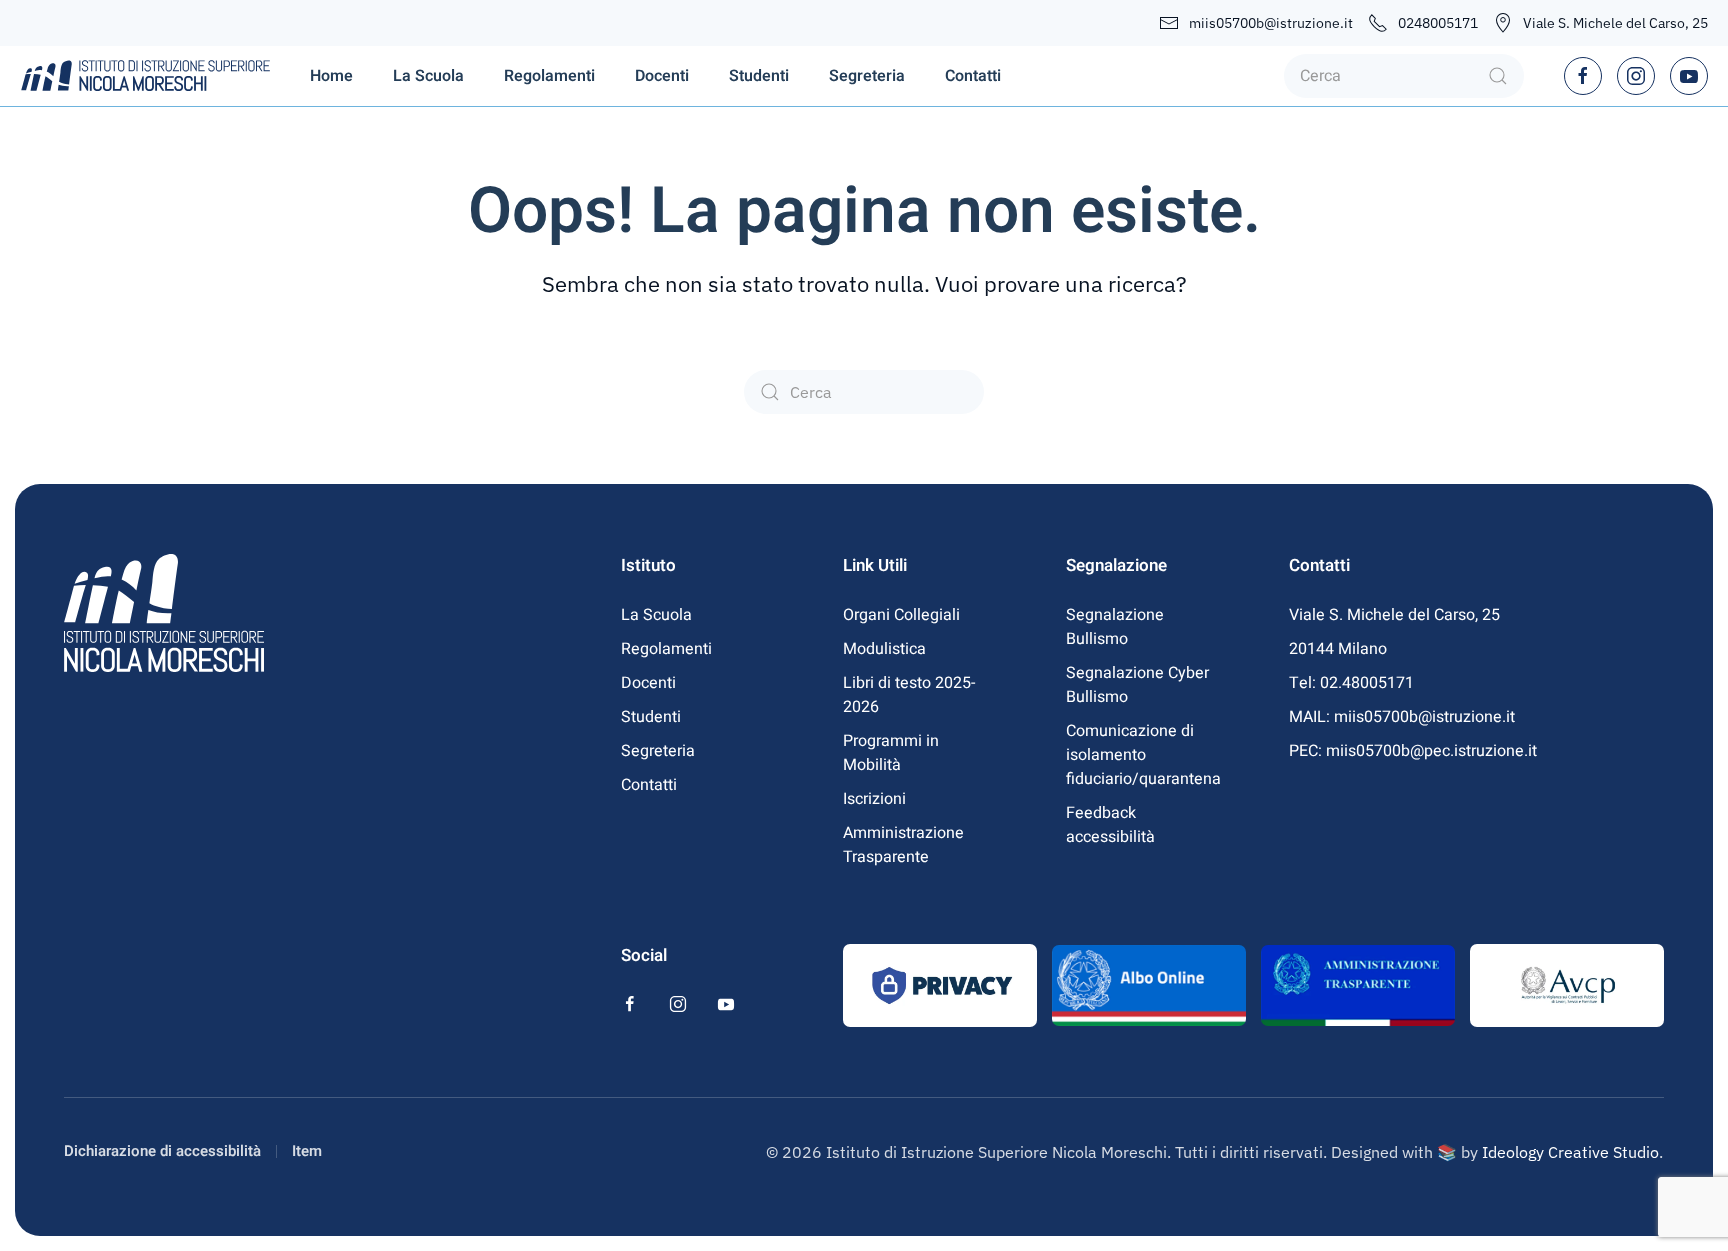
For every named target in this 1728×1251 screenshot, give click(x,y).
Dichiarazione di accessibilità (162, 1151)
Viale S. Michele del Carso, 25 (1615, 23)
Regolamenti (666, 649)
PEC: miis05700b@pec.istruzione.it (1413, 751)
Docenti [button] (662, 76)
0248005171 (1438, 23)
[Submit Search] (1498, 76)
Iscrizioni (874, 799)
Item (307, 1151)
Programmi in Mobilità (891, 753)
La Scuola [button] (428, 76)
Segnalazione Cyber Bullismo (1137, 685)
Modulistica (884, 649)
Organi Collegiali (901, 615)
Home (331, 76)
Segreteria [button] (867, 76)
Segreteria (658, 751)
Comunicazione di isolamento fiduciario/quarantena (1142, 755)
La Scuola (656, 615)
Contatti (973, 76)
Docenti (648, 683)
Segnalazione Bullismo (1115, 627)
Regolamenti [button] (549, 76)
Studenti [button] (759, 76)
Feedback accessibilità (1110, 825)
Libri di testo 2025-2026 (909, 695)
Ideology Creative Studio (1570, 1152)
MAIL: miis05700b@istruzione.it (1402, 717)
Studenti (651, 717)
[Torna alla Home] (145, 76)
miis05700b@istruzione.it (1271, 23)
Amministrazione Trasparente (903, 845)
